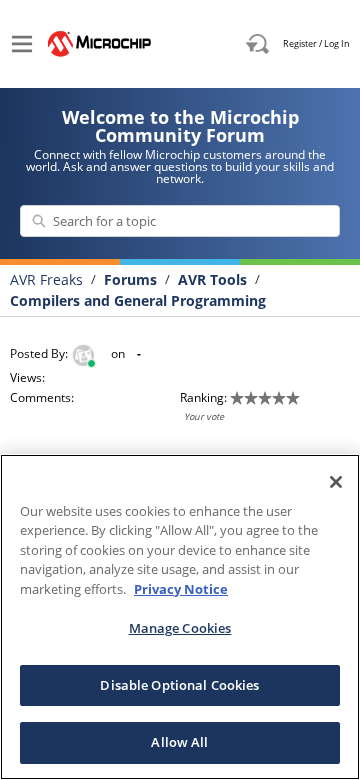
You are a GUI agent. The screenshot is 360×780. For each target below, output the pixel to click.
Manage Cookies (180, 628)
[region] (180, 617)
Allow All (179, 742)
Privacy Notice (181, 589)
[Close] (336, 482)
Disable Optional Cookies (179, 685)
